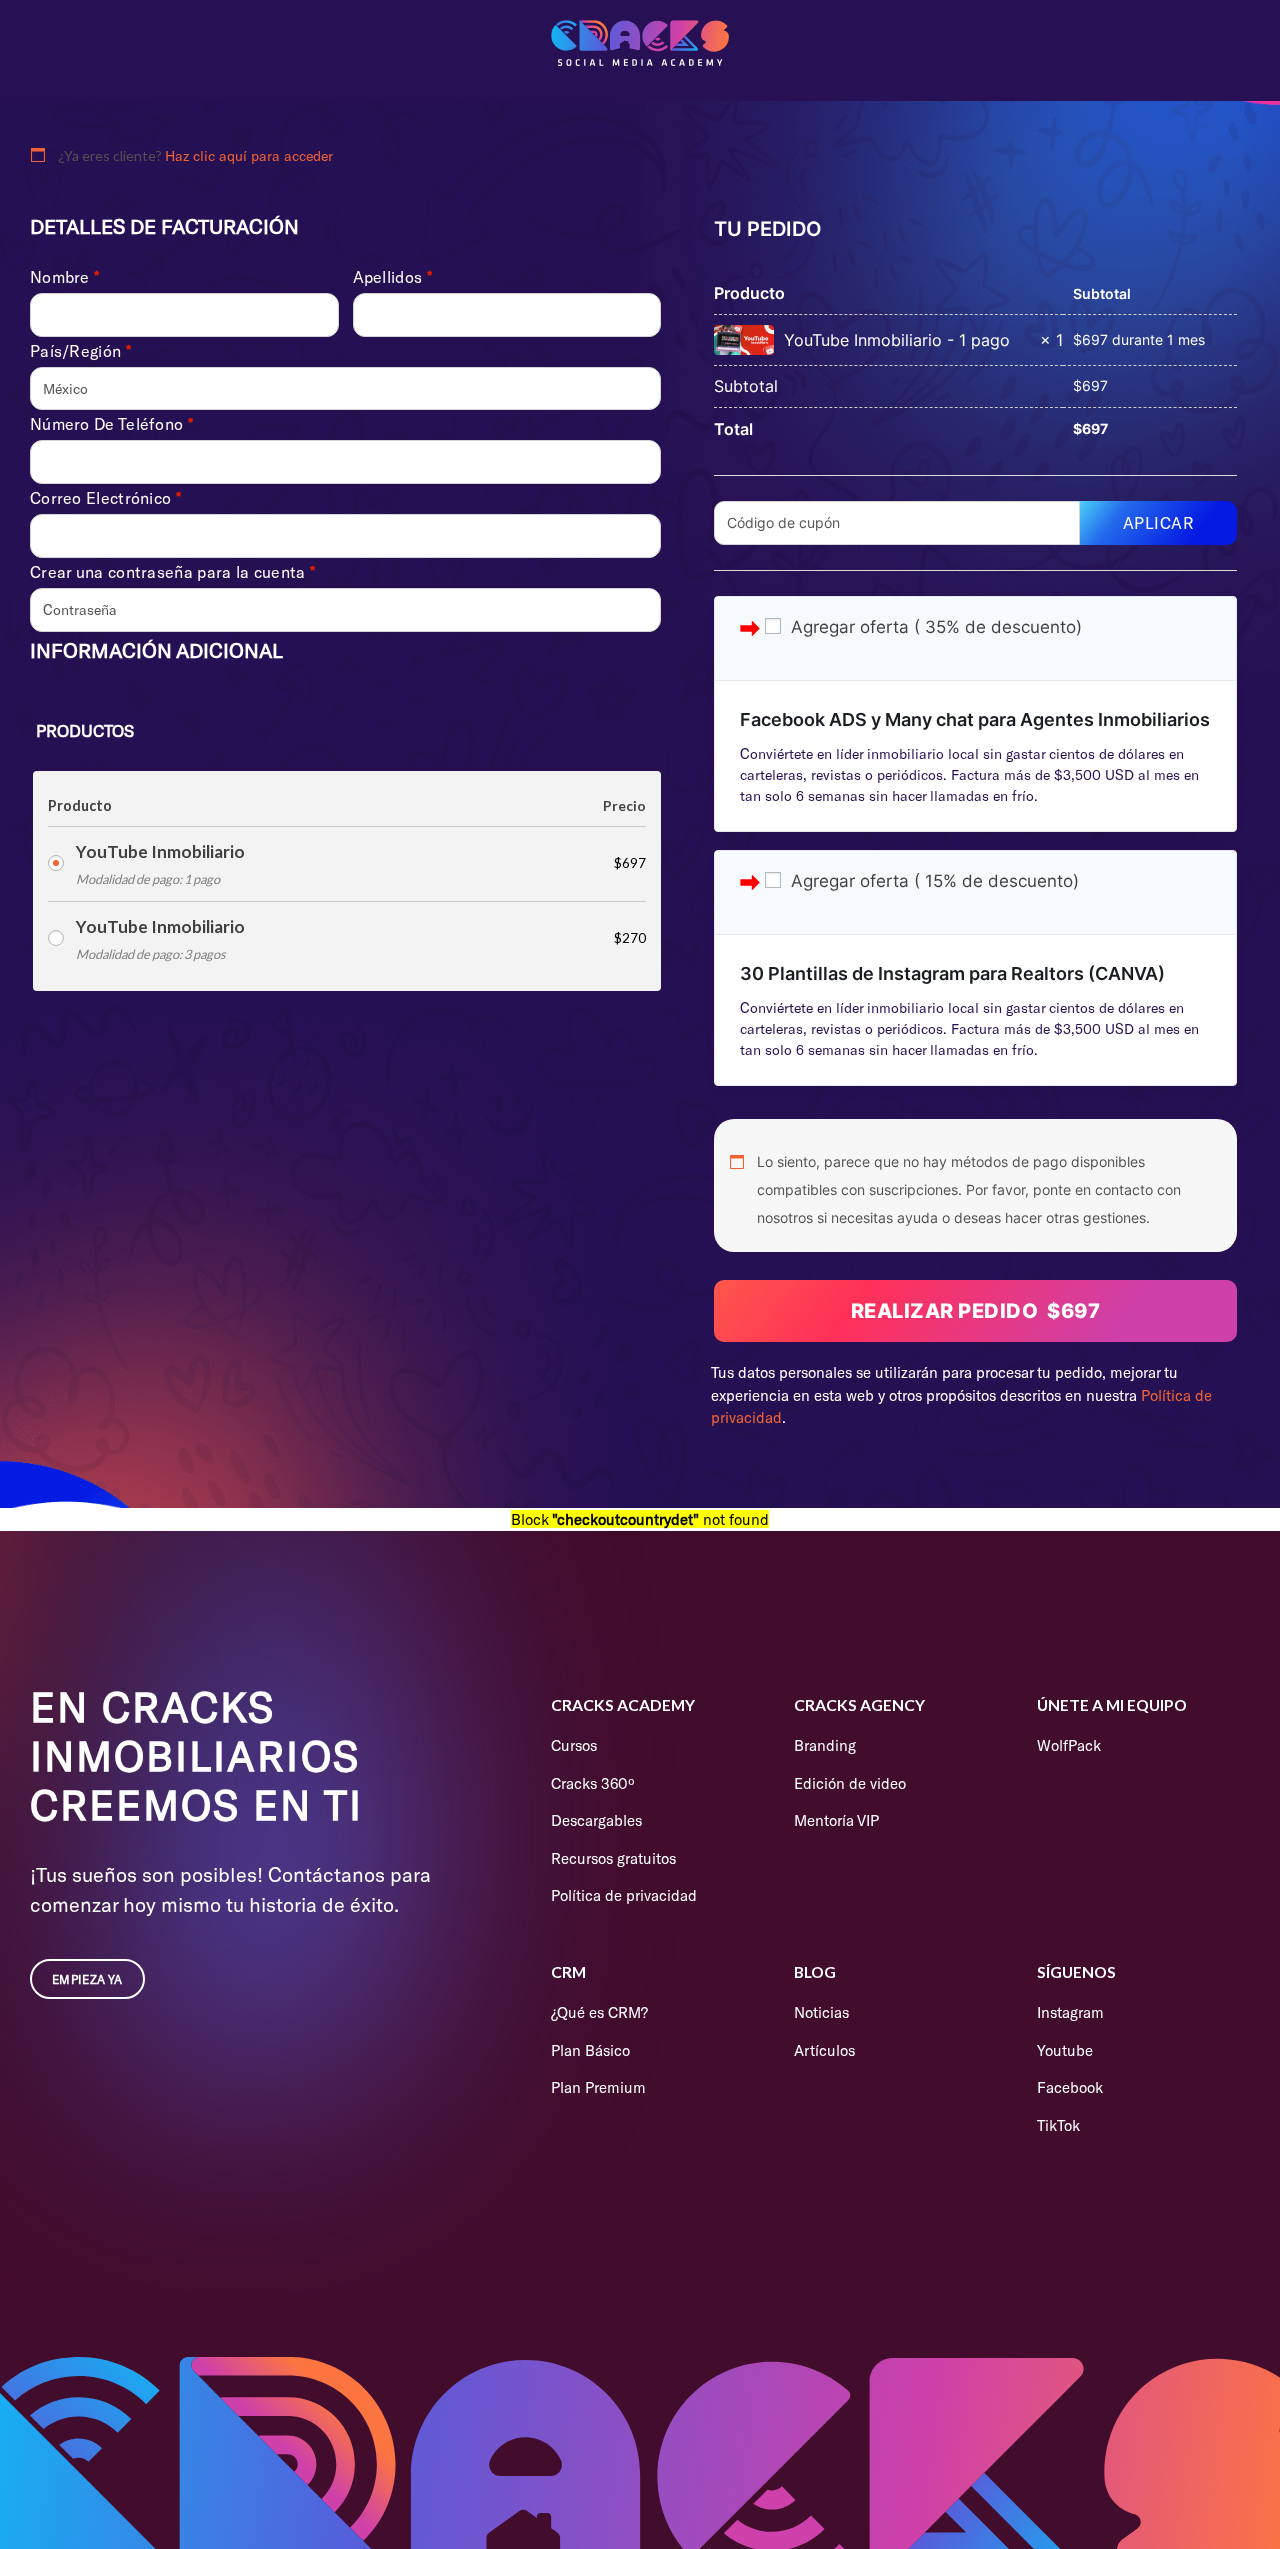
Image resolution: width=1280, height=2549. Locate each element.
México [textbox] (65, 388)
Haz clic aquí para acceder (249, 155)
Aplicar (1159, 522)
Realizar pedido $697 (976, 1311)
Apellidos (392, 277)
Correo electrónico (105, 498)
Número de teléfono (111, 424)
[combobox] (345, 388)
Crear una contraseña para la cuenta (172, 572)
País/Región (80, 351)
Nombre (64, 277)
